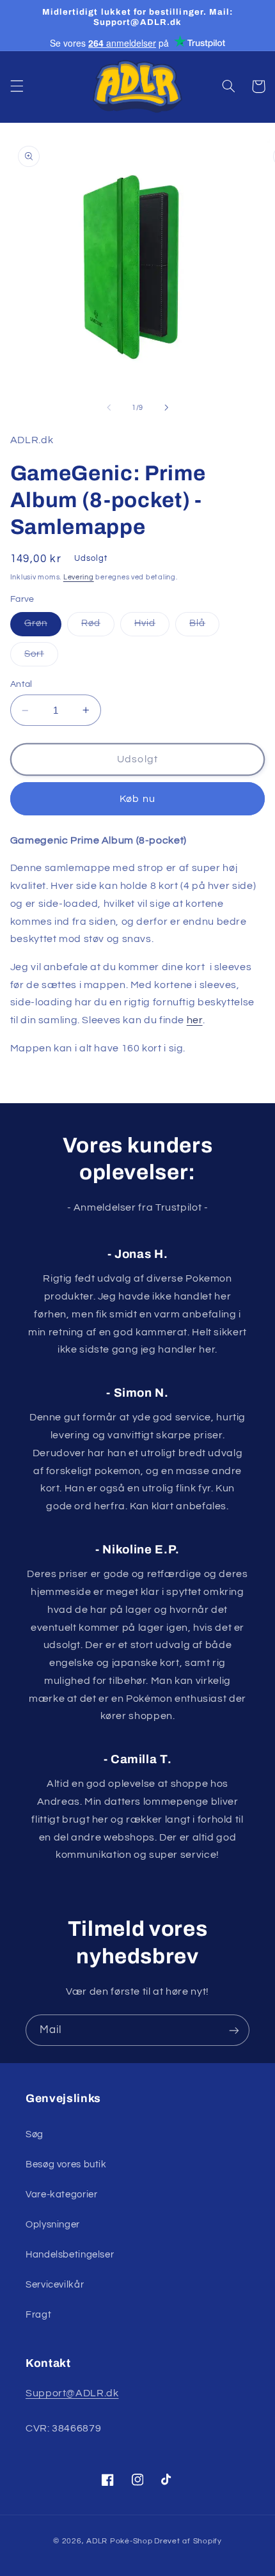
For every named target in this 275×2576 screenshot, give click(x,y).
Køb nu (137, 799)
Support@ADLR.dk (72, 2393)
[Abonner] (234, 2030)
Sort (41, 657)
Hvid (152, 627)
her (195, 1020)
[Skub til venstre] (109, 407)
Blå (204, 627)
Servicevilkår (55, 2285)
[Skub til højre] (166, 407)
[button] (17, 86)
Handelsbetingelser (70, 2255)
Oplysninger (53, 2225)
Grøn (43, 627)
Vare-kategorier (61, 2195)
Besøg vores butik (66, 2164)
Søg (35, 2134)
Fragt (38, 2315)
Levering (79, 577)
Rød (98, 627)
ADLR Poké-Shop (119, 2541)
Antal (21, 684)
